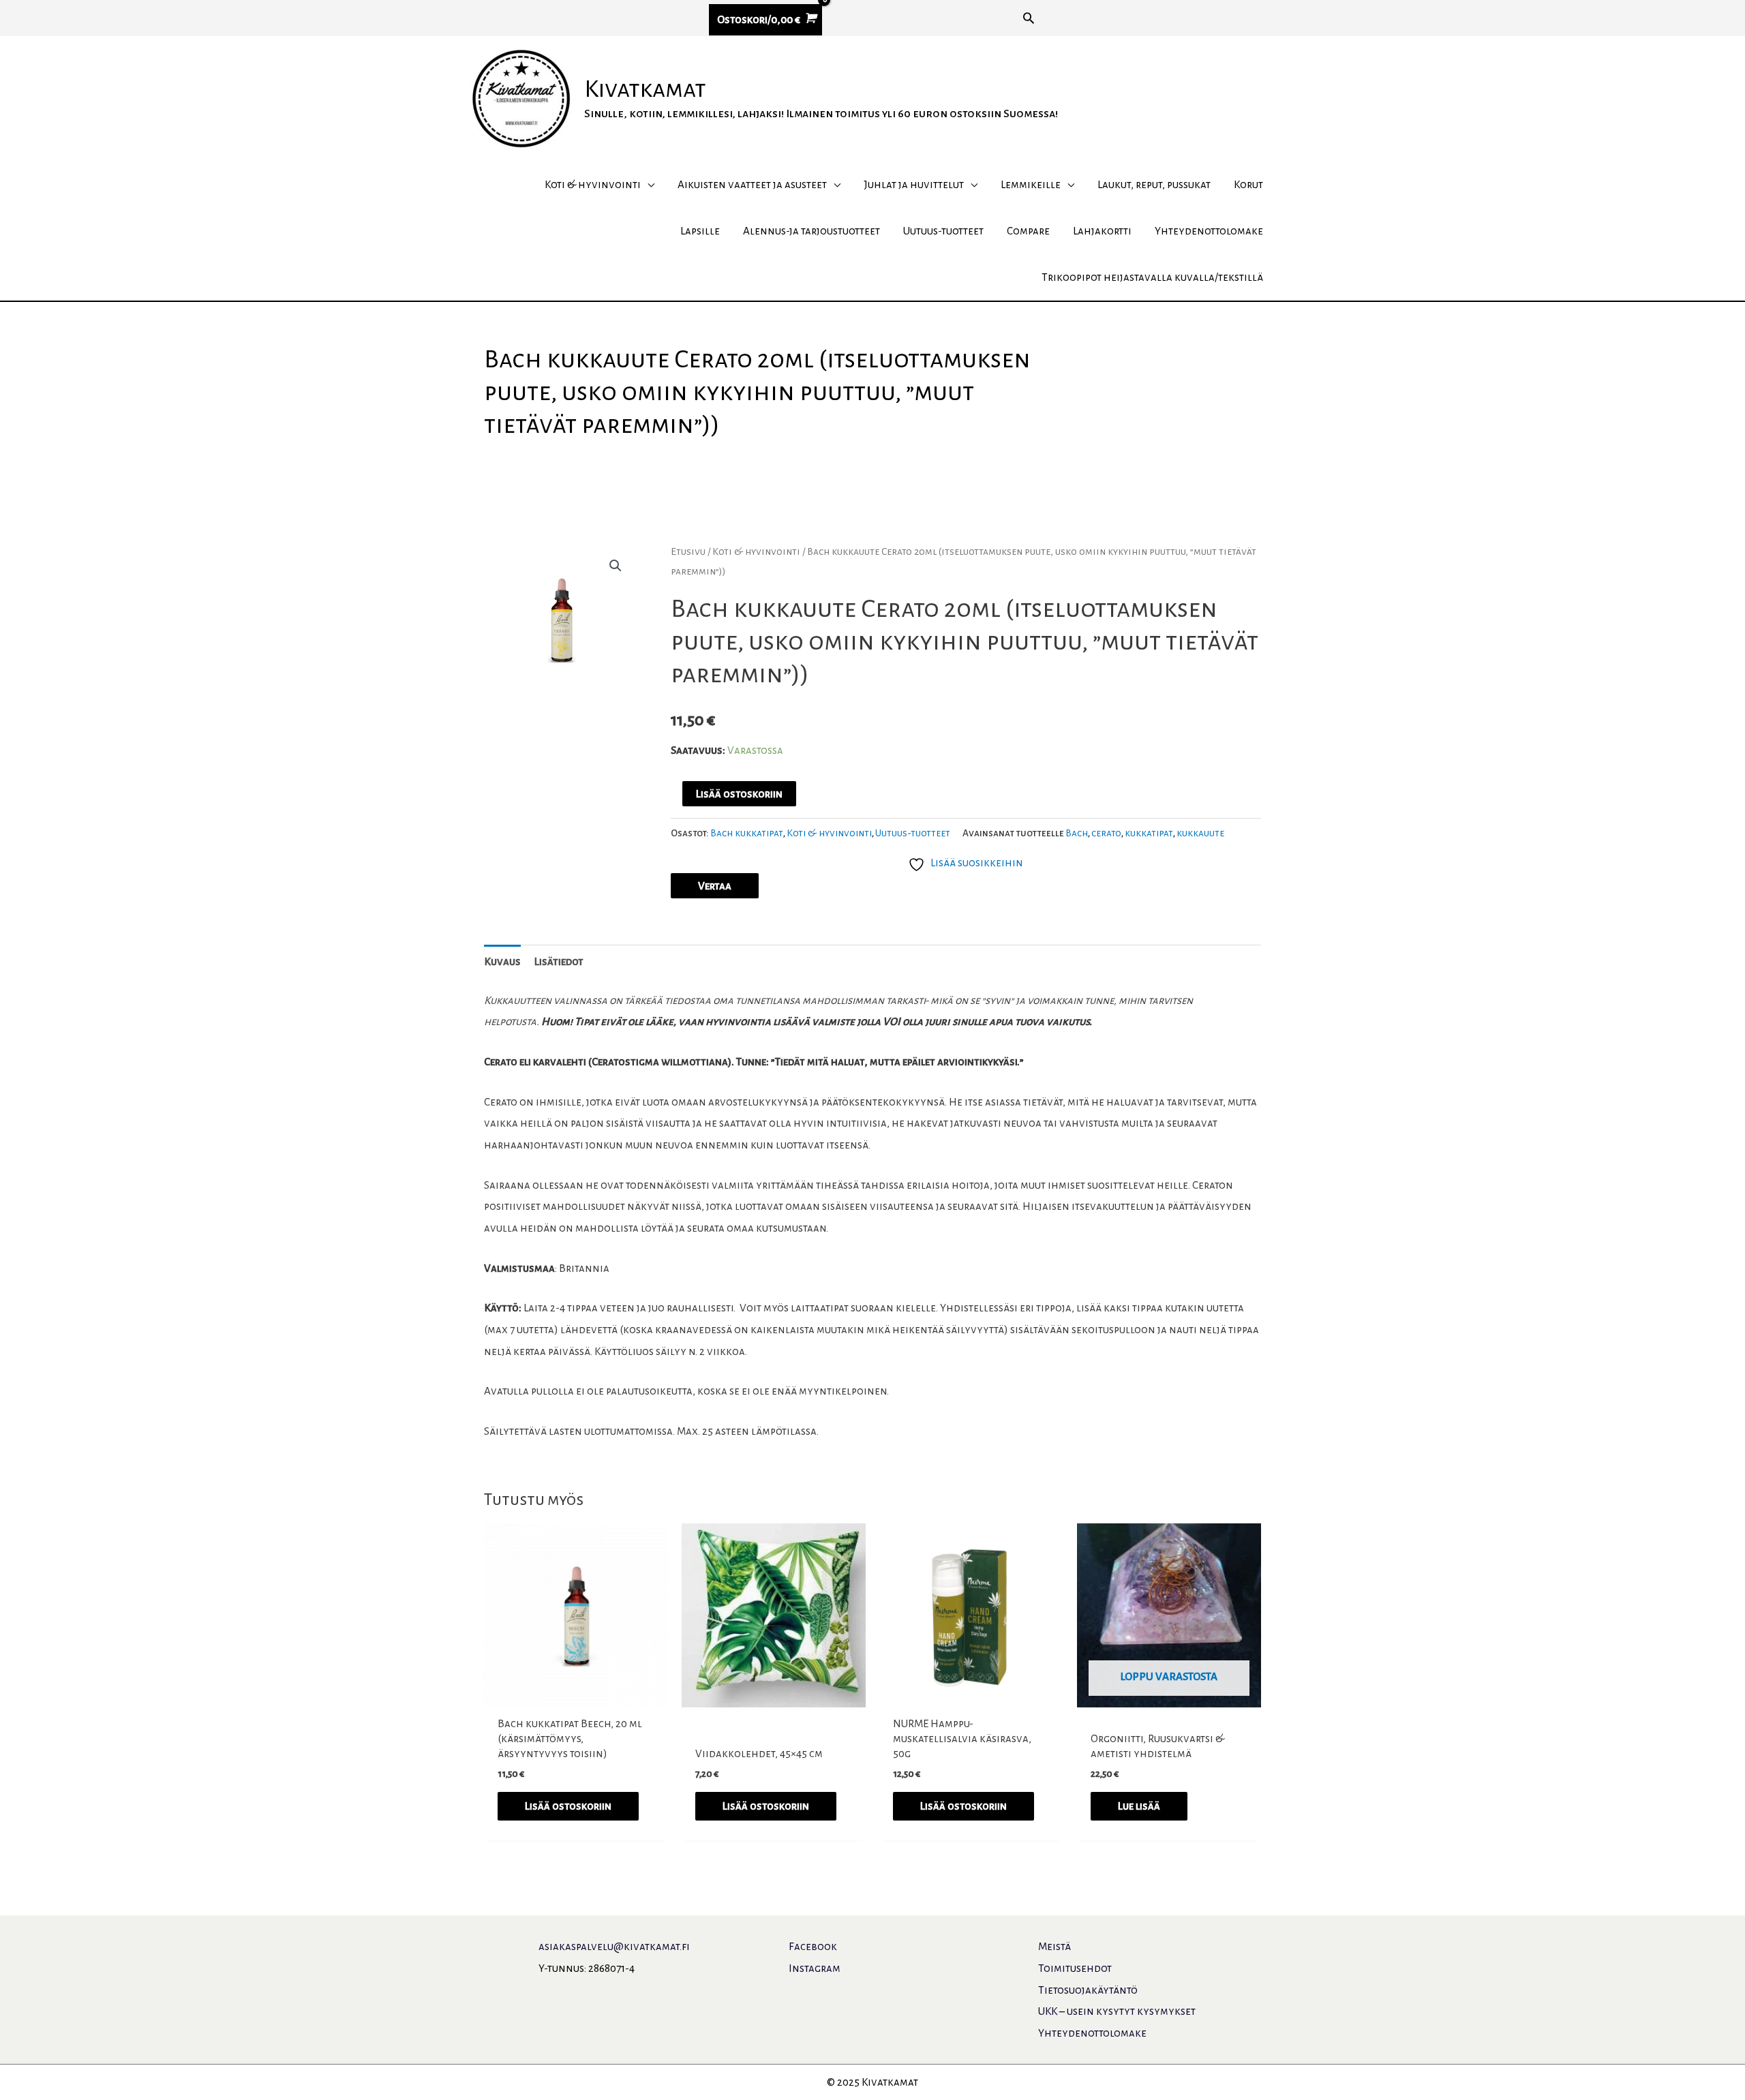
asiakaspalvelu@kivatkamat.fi (614, 1946)
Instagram (815, 1968)
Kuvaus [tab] (502, 961)
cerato (1106, 833)
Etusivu (688, 551)
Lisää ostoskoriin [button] (568, 1806)
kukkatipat (1149, 833)
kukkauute (1200, 833)
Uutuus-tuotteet (913, 833)
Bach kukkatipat (747, 833)
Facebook (813, 1946)
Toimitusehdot (1075, 1968)
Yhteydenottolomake (1092, 2033)
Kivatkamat (645, 89)
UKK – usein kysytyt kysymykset (1117, 2011)
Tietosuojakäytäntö (1088, 1990)
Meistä (1054, 1946)
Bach (1077, 833)
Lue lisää (1139, 1806)
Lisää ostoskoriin (739, 794)
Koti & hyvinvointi (756, 551)
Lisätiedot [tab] (559, 961)
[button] (1029, 18)
